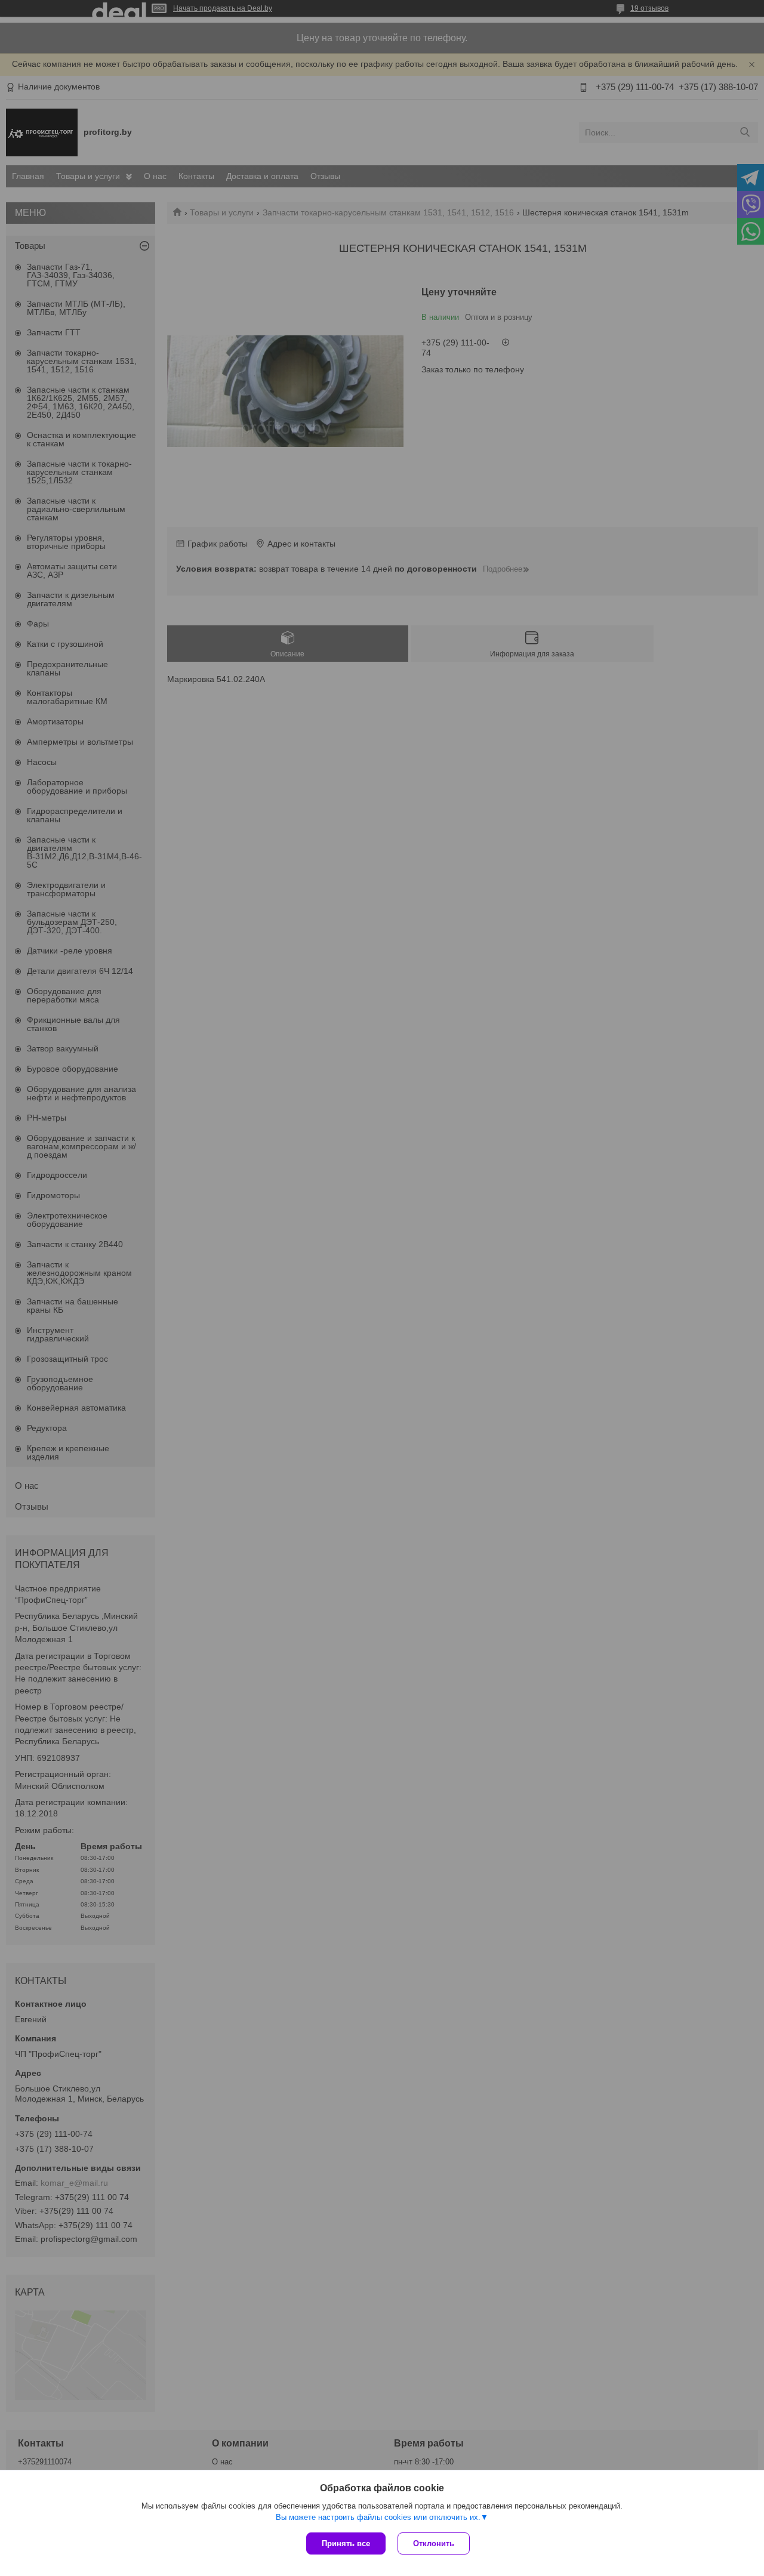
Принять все (346, 2543)
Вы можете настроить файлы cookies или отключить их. (378, 2517)
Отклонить (434, 2543)
